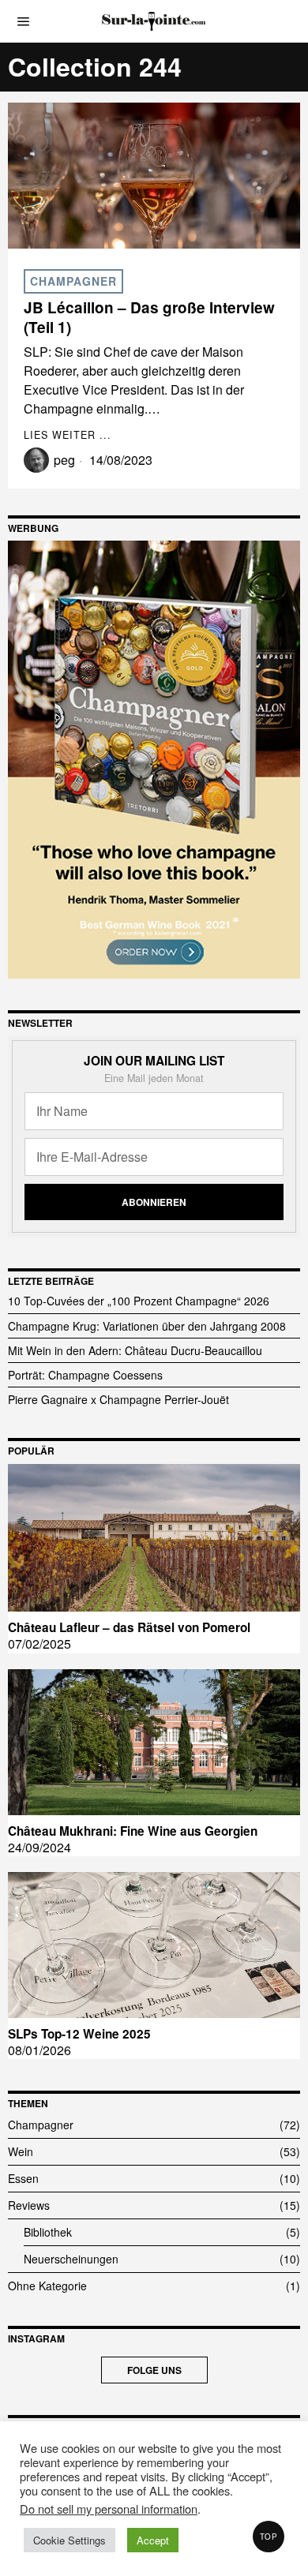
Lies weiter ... (68, 435)
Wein (21, 2151)
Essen (23, 2178)
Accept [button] (153, 2540)
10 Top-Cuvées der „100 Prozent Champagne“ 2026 (139, 1301)
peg (64, 460)
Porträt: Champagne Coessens (85, 1375)
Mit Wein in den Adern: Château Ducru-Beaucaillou (135, 1350)
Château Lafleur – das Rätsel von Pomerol (129, 1627)
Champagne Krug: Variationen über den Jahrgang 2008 (147, 1326)
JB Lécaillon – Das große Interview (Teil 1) (149, 318)
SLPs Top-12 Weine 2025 (79, 2034)
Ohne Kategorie (47, 2286)
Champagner (73, 281)
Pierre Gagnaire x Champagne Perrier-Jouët (118, 1399)
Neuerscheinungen (71, 2259)
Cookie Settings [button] (69, 2540)
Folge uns (154, 2370)
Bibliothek (48, 2232)
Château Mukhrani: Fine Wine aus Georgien (133, 1831)
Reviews (29, 2205)
